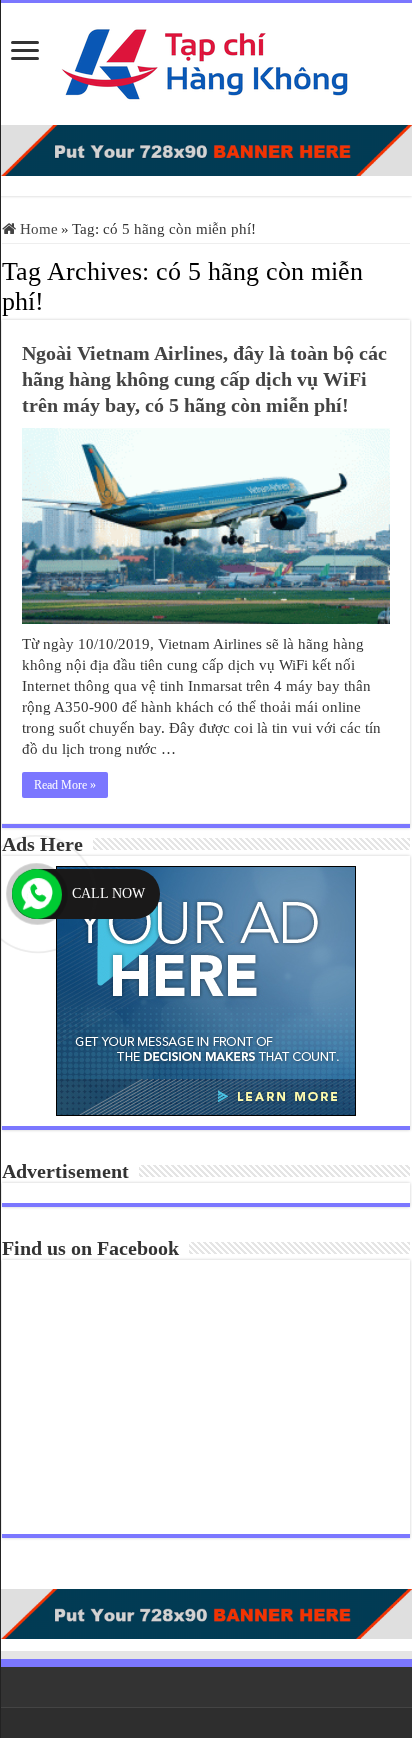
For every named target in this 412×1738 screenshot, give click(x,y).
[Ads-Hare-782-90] (206, 149)
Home (37, 229)
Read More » (65, 785)
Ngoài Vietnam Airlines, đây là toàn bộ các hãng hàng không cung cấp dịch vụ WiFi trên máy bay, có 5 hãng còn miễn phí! (204, 379)
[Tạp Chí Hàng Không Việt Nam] (206, 59)
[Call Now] (37, 894)
